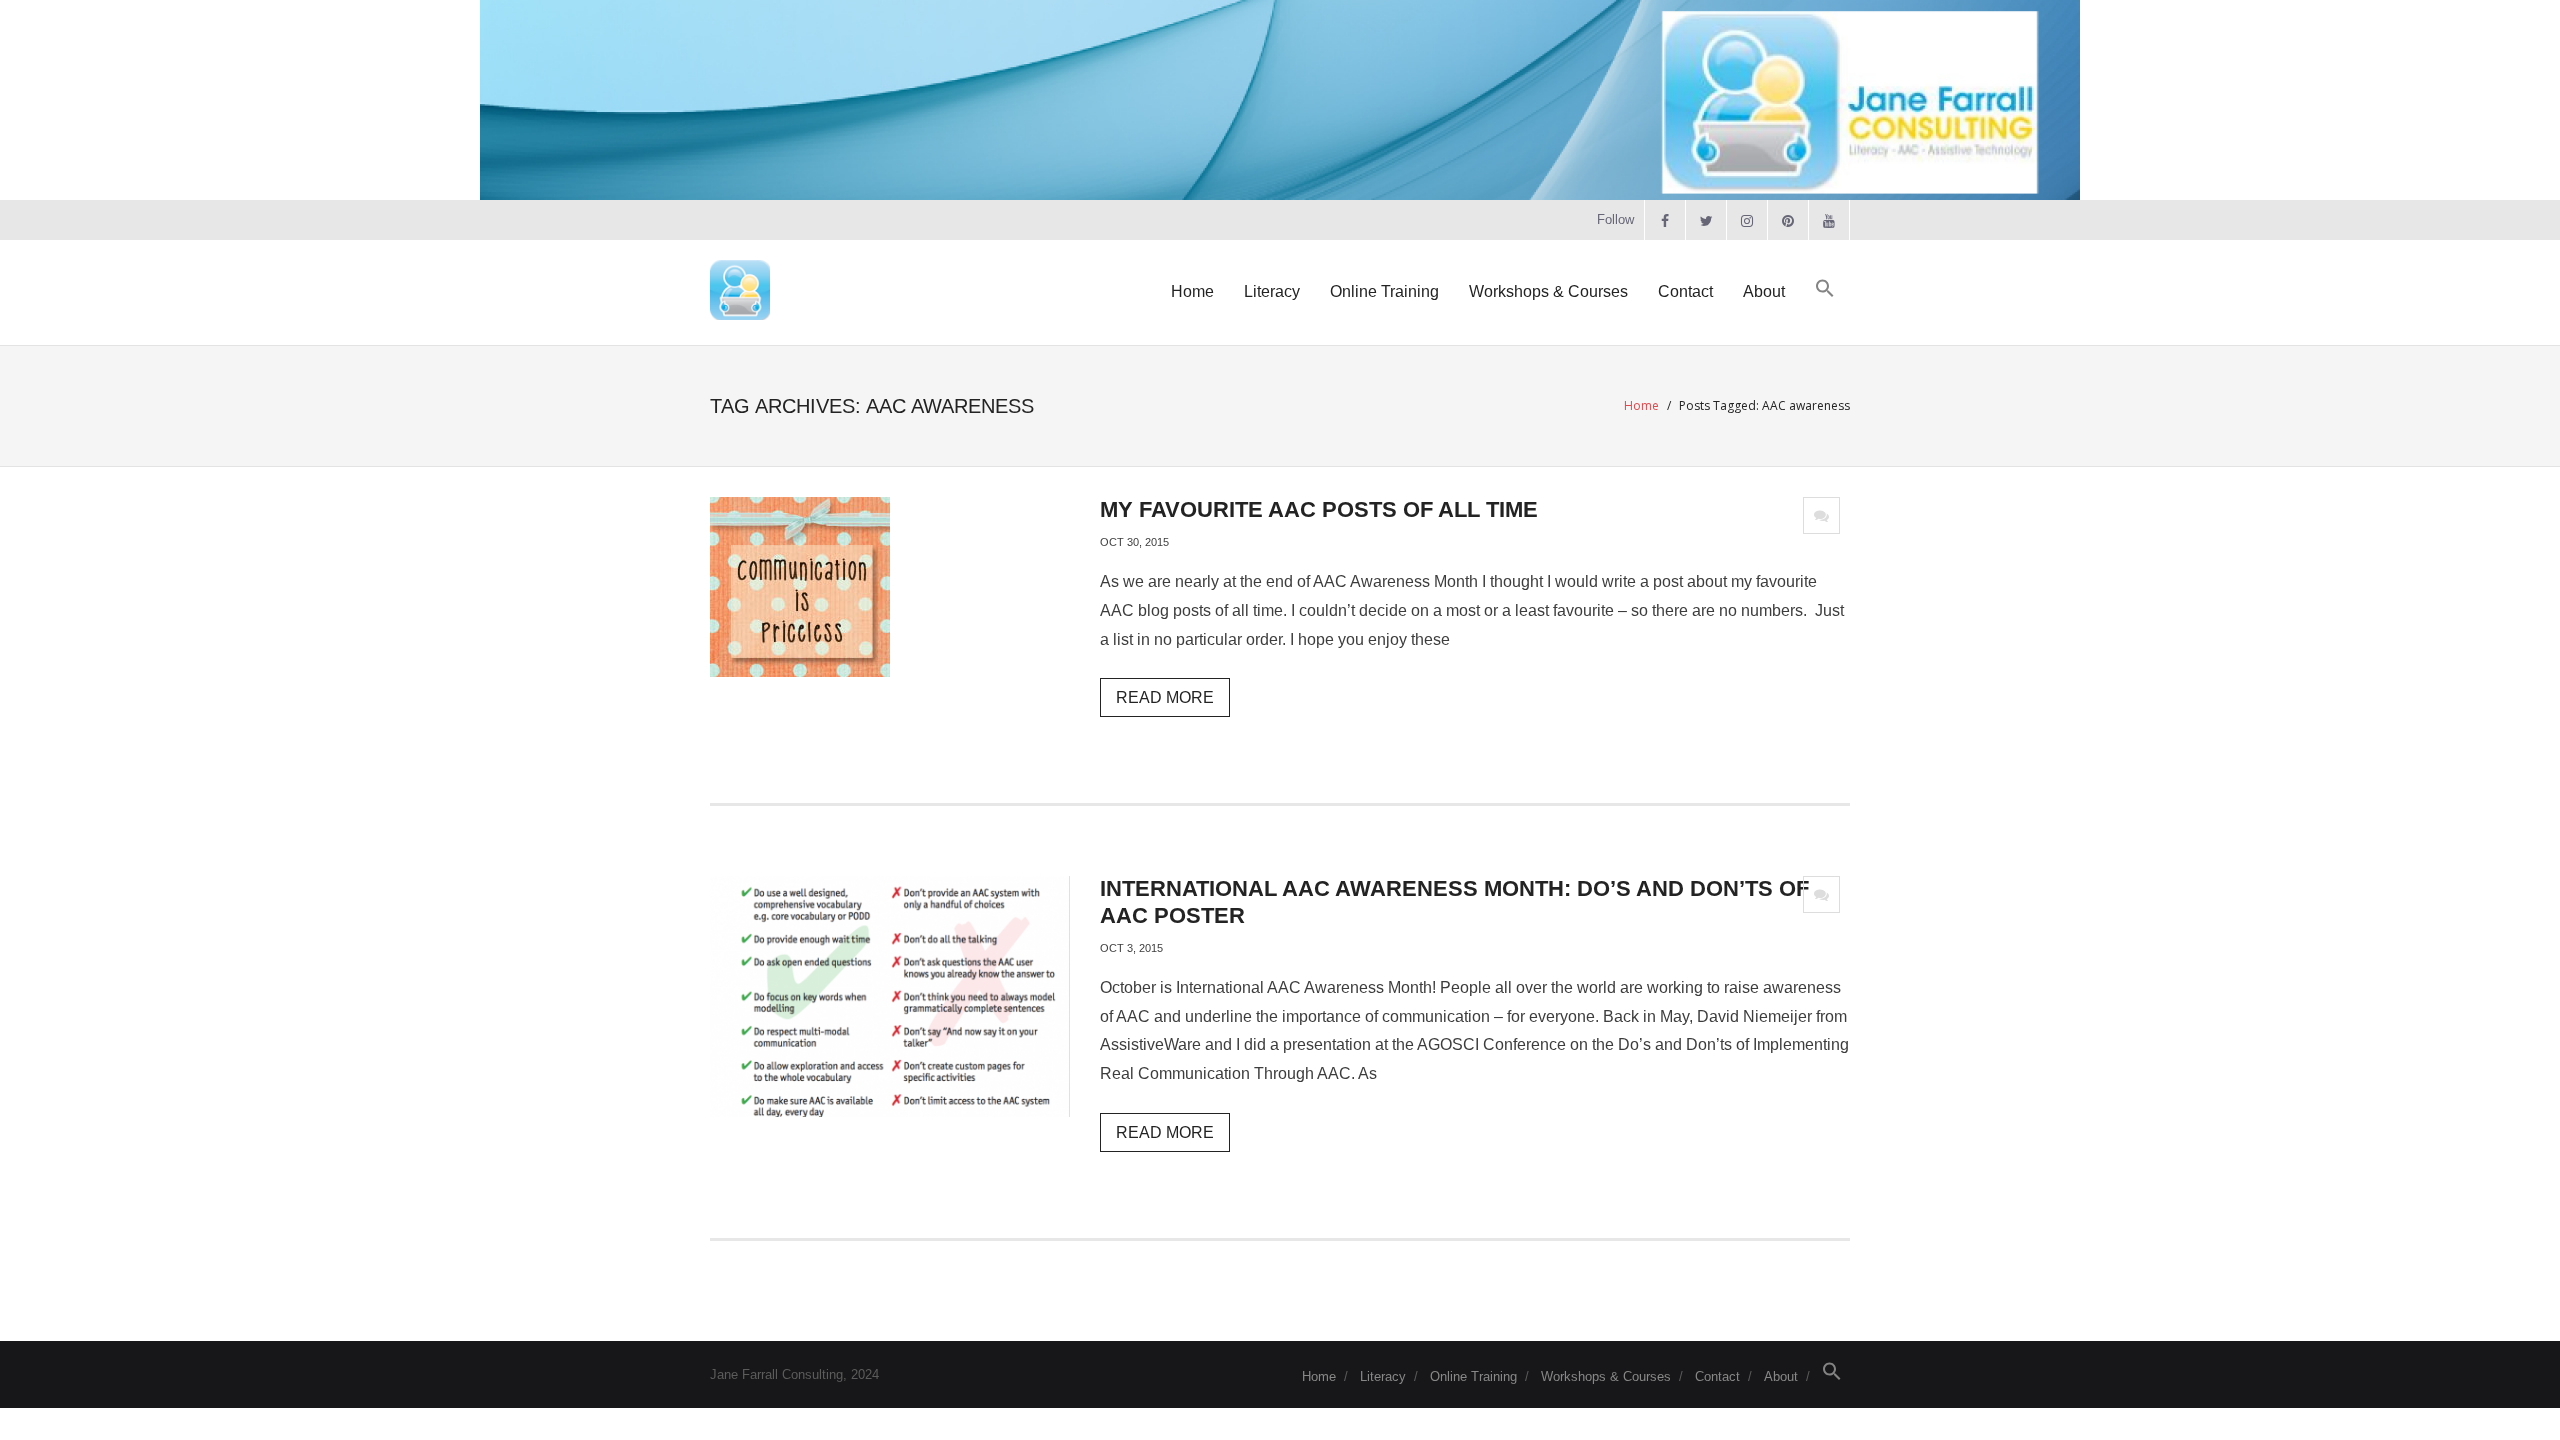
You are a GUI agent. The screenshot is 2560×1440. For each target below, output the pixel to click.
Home (1641, 405)
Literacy (1383, 1376)
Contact (1717, 1376)
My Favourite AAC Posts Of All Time (1319, 509)
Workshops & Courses (1606, 1376)
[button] (1825, 289)
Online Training (1473, 1376)
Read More (1165, 697)
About (1781, 1376)
